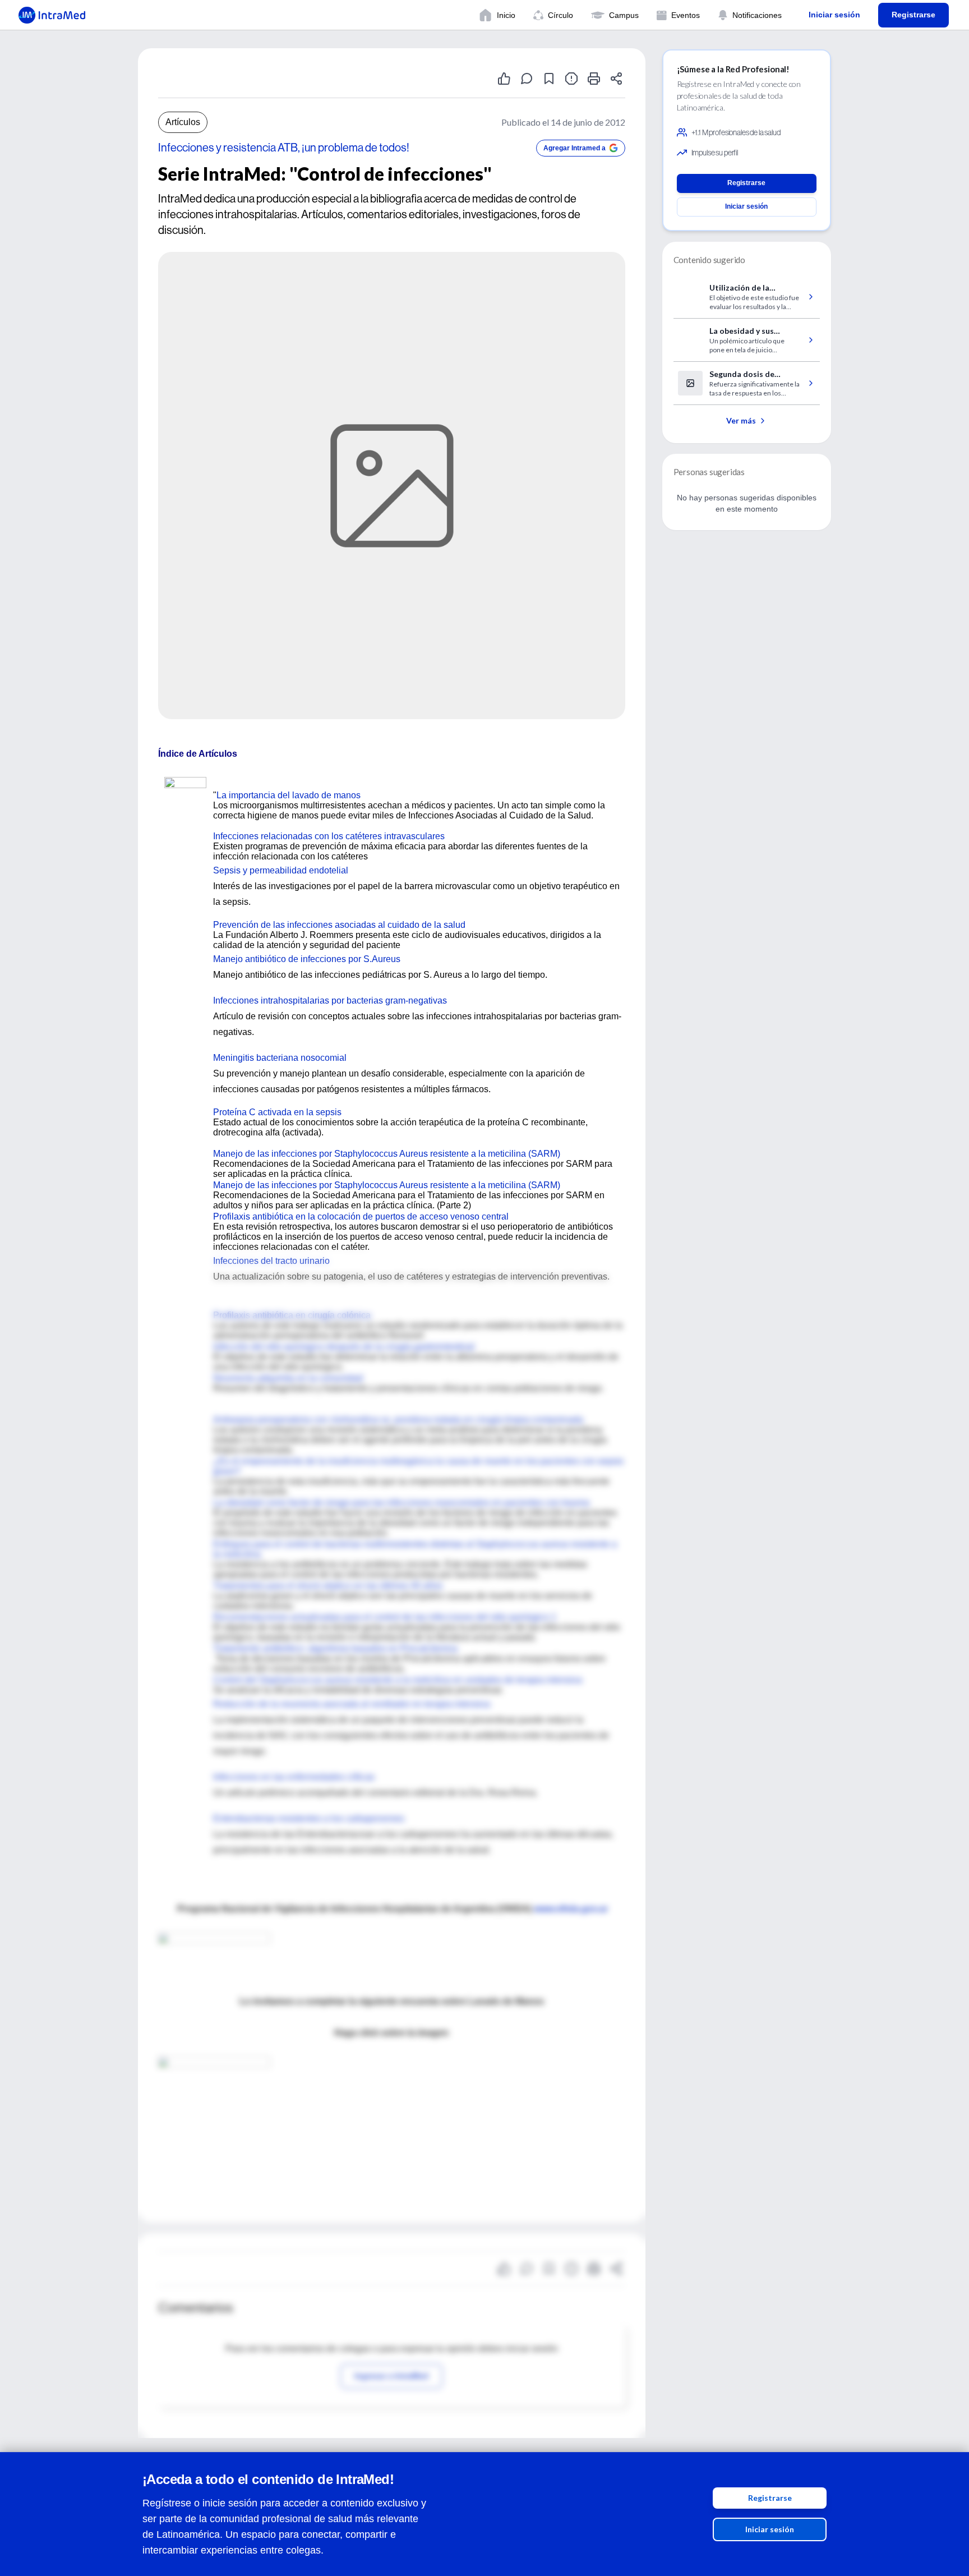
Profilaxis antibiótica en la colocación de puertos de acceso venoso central (361, 1216)
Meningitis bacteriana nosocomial (280, 1058)
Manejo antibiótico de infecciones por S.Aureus (307, 959)
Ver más (741, 420)
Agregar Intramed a (575, 148)
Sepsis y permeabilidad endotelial (281, 870)
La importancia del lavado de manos (289, 795)
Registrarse (770, 2498)
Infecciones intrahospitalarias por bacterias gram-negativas (330, 1001)
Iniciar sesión (770, 2529)
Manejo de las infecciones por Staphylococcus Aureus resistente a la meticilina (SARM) (387, 1154)
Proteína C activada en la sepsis (277, 1112)
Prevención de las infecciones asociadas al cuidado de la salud (339, 925)
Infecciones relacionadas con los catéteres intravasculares (329, 836)
